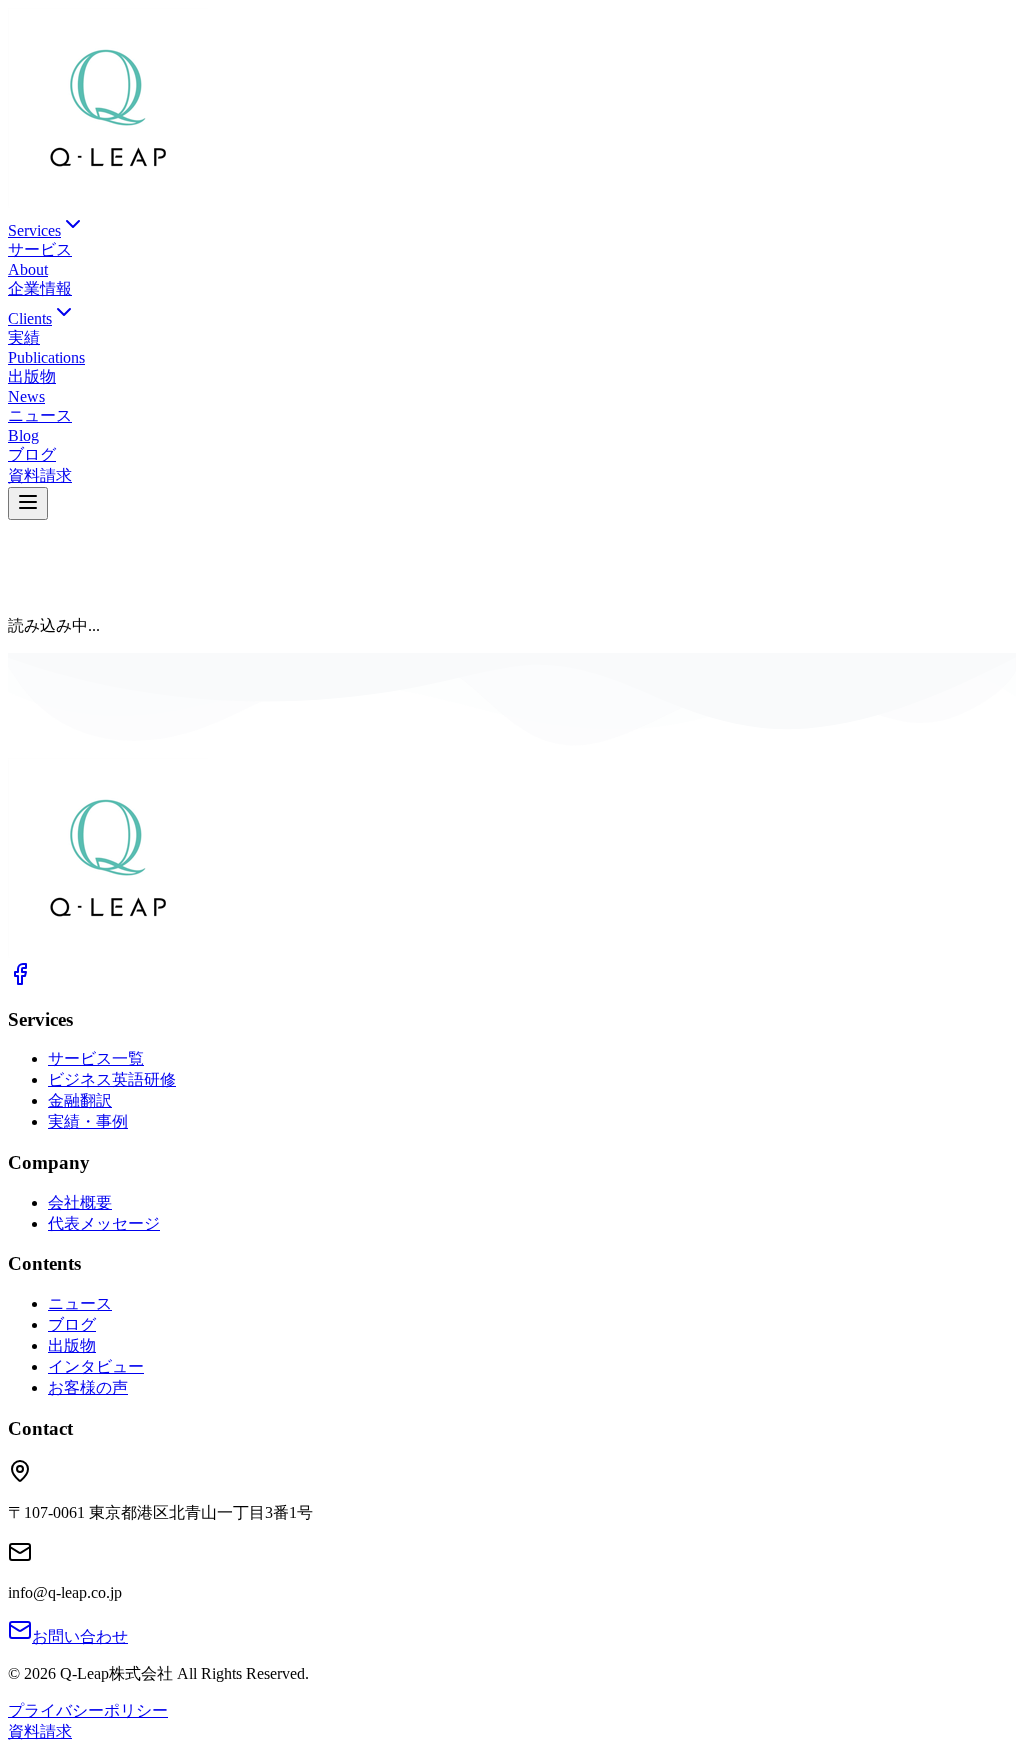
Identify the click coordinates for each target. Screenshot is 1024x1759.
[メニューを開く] (28, 503)
